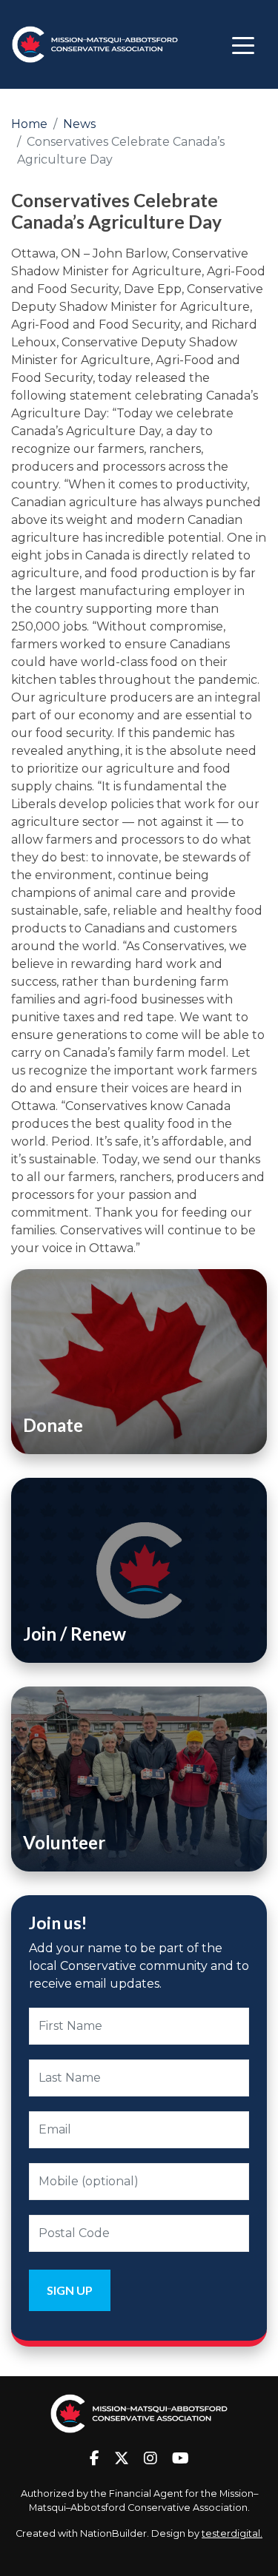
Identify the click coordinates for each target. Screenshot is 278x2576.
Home (29, 124)
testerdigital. (232, 2533)
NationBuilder (113, 2533)
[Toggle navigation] (243, 44)
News (79, 124)
